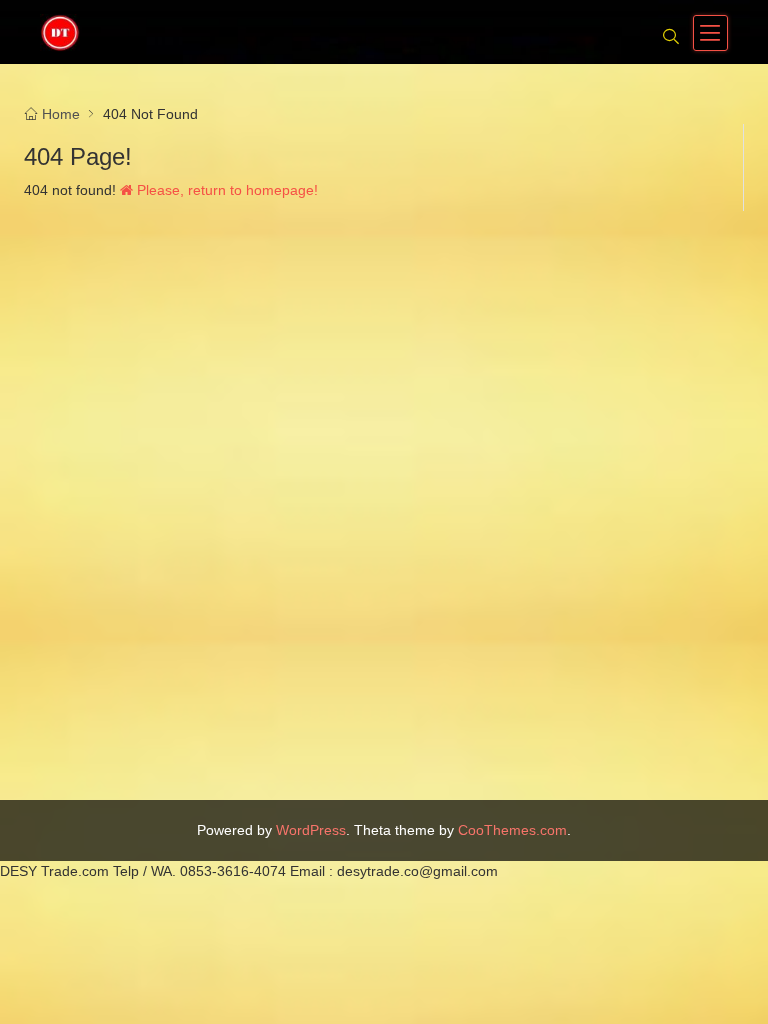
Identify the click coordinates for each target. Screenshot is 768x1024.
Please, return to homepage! (225, 190)
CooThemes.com (512, 830)
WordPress (311, 830)
